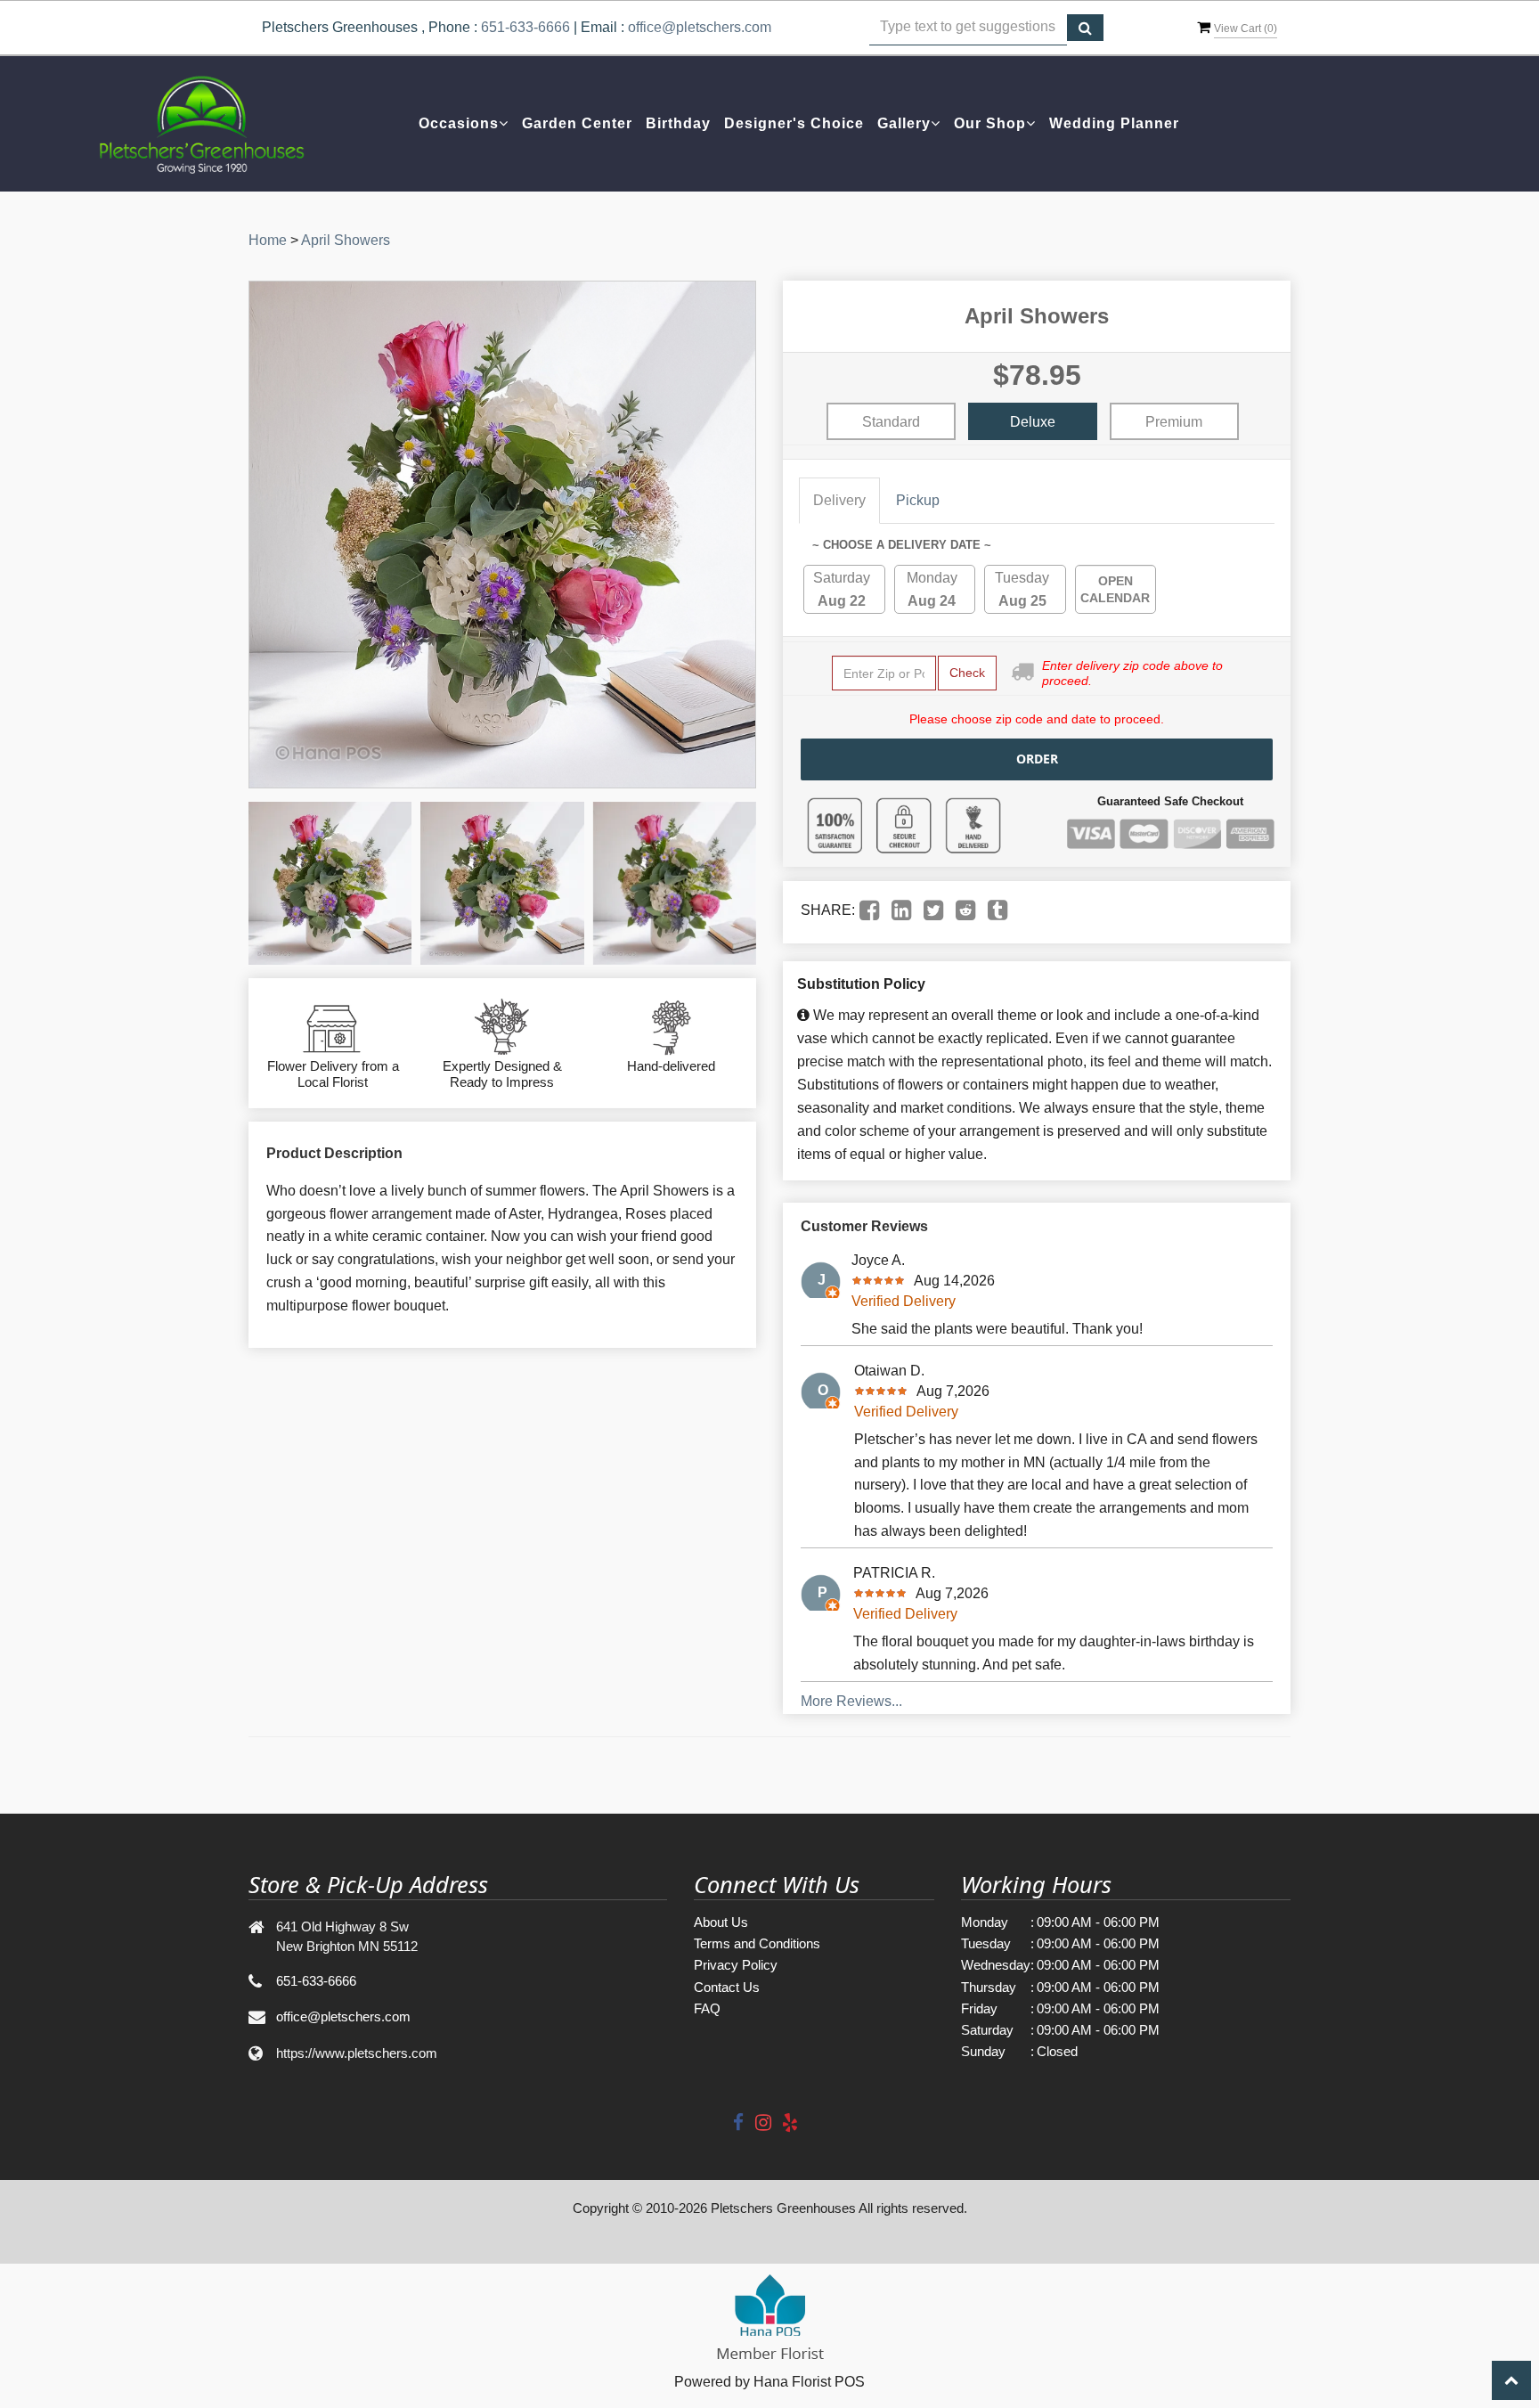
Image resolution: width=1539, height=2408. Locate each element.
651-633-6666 (525, 27)
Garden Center (577, 123)
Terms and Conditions (757, 1943)
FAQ (707, 2008)
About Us (721, 1922)
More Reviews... (851, 1701)
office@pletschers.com (700, 27)
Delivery (839, 500)
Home (268, 240)
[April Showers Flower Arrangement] (330, 883)
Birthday (678, 123)
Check (967, 673)
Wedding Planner (1114, 123)
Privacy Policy (736, 1965)
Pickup (918, 500)
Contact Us (727, 1987)
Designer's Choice (794, 123)
